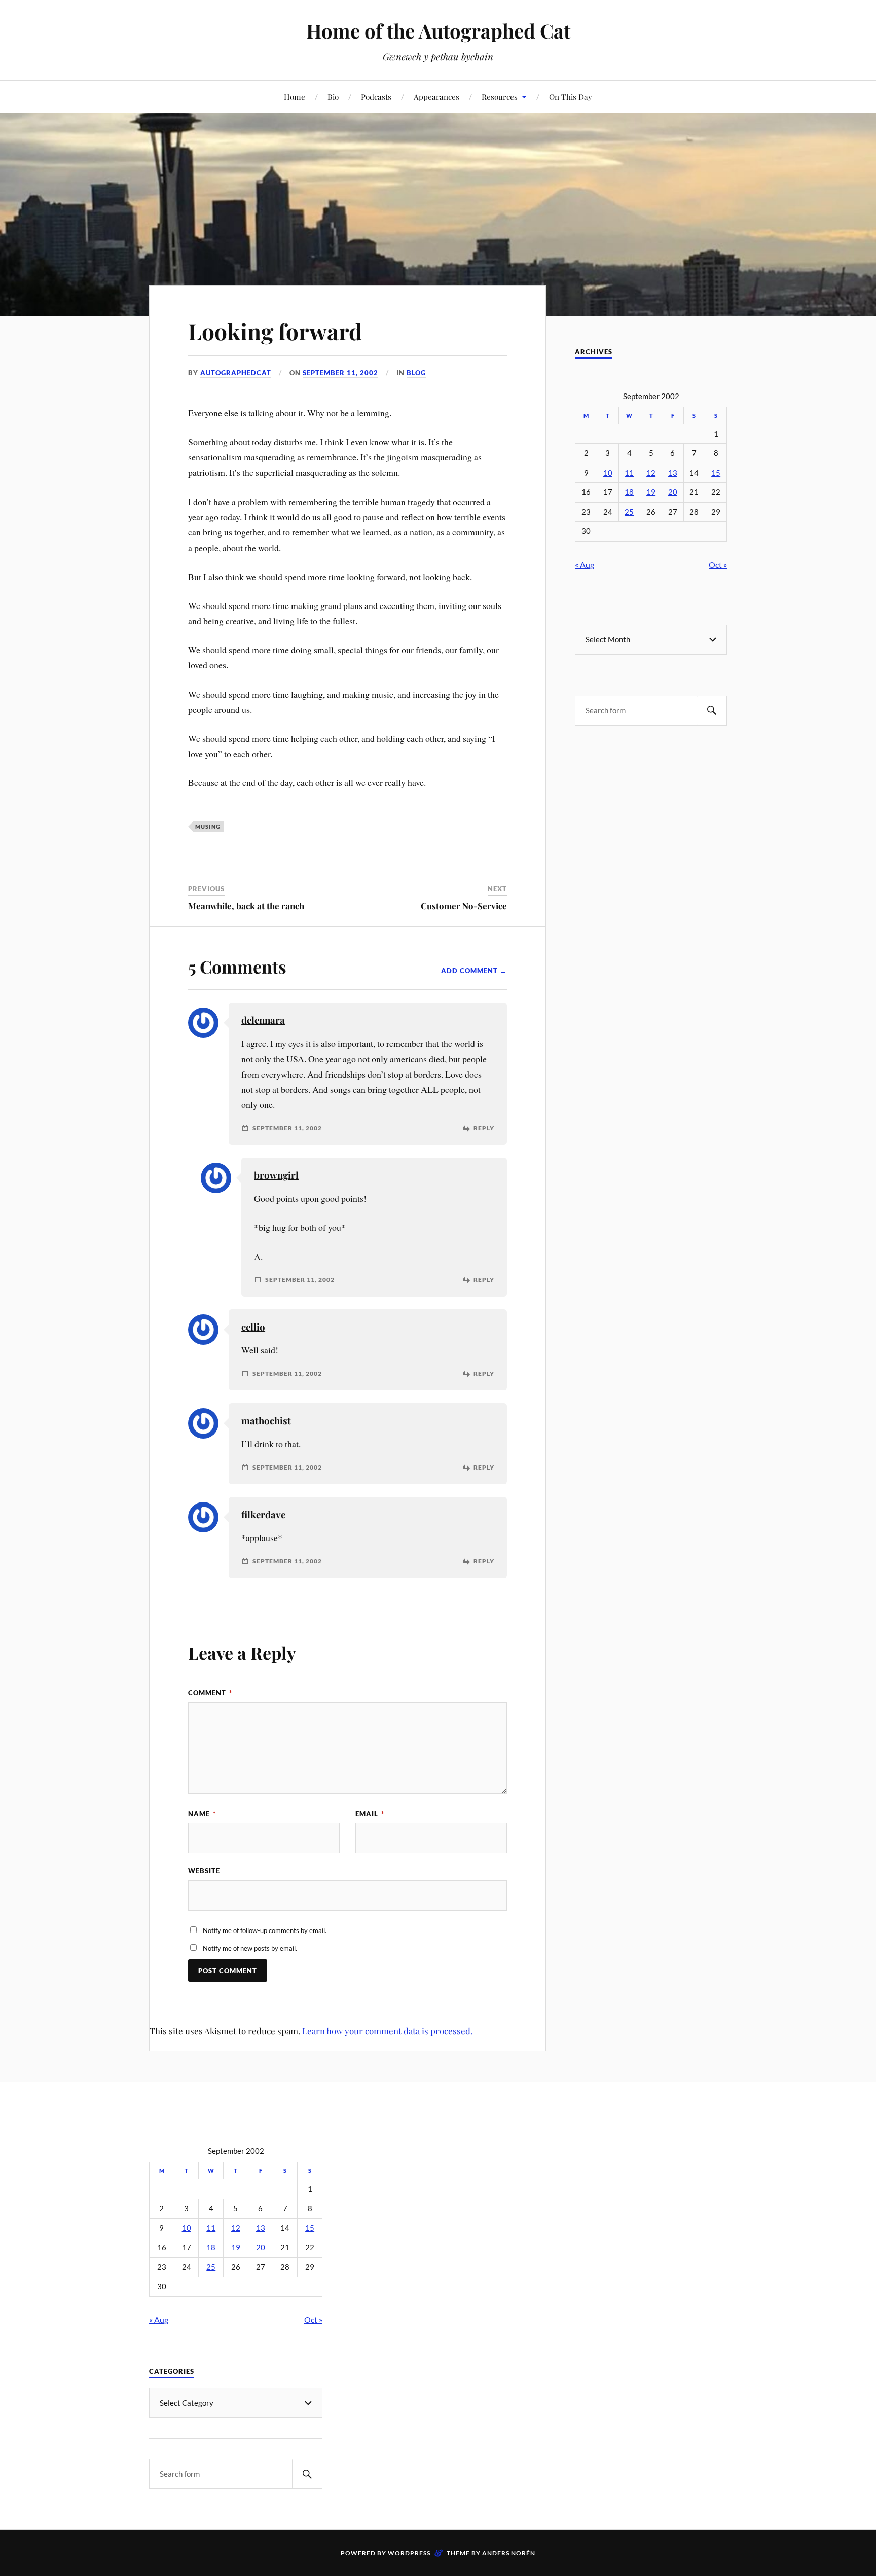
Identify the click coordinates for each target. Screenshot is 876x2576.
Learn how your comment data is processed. (387, 2031)
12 (651, 473)
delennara (263, 1020)
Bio (333, 97)
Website (204, 1871)
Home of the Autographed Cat (438, 31)
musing (208, 826)
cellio (253, 1327)
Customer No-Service (464, 906)
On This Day (571, 97)
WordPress (409, 2553)
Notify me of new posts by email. (250, 1948)
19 (651, 492)
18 (629, 492)
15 (716, 473)
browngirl (276, 1175)
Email (370, 1814)
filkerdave (263, 1514)
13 (673, 473)
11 (629, 473)
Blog (416, 373)
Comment (210, 1693)
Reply (484, 1128)
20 (673, 492)
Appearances (436, 97)
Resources (500, 97)
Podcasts (376, 97)
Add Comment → (474, 971)
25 (629, 512)
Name (202, 1814)
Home (295, 97)
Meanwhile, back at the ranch (246, 906)
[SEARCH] (712, 711)
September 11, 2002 (340, 373)
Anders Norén (509, 2553)
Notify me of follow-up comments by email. (265, 1930)
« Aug (585, 565)
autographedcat (236, 373)
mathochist (266, 1421)
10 (608, 473)
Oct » (718, 565)
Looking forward (275, 331)
